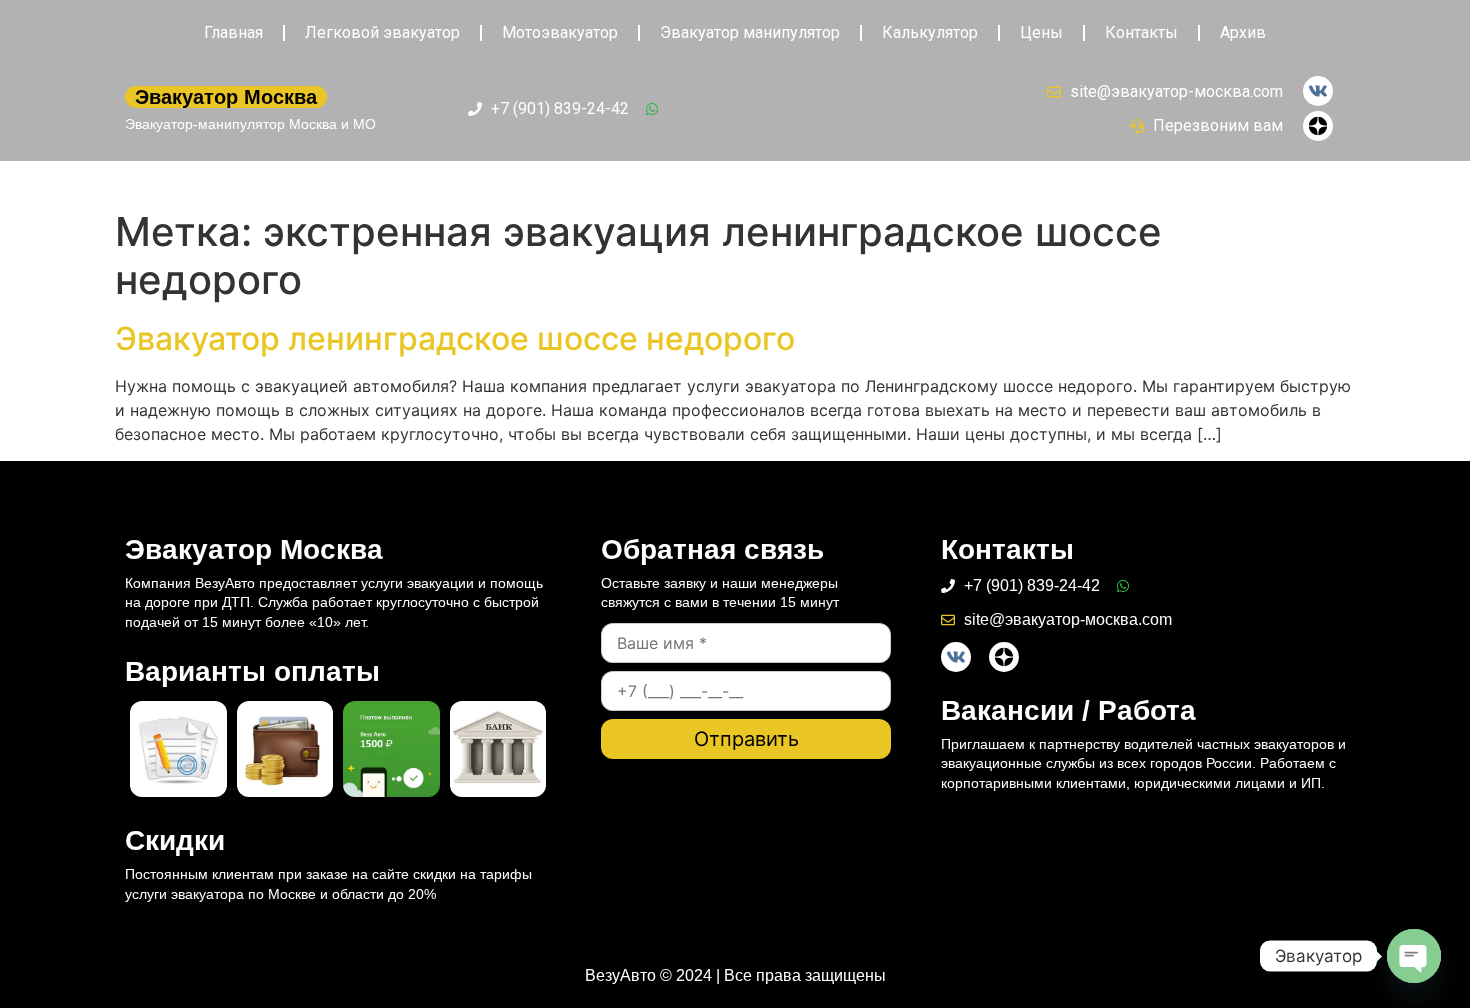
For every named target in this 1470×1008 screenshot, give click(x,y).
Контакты (1141, 32)
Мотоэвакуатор (560, 32)
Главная (233, 32)
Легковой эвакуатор (382, 32)
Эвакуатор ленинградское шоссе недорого (455, 338)
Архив (1243, 32)
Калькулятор (930, 32)
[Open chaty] (1414, 956)
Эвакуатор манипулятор (750, 32)
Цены (1041, 32)
